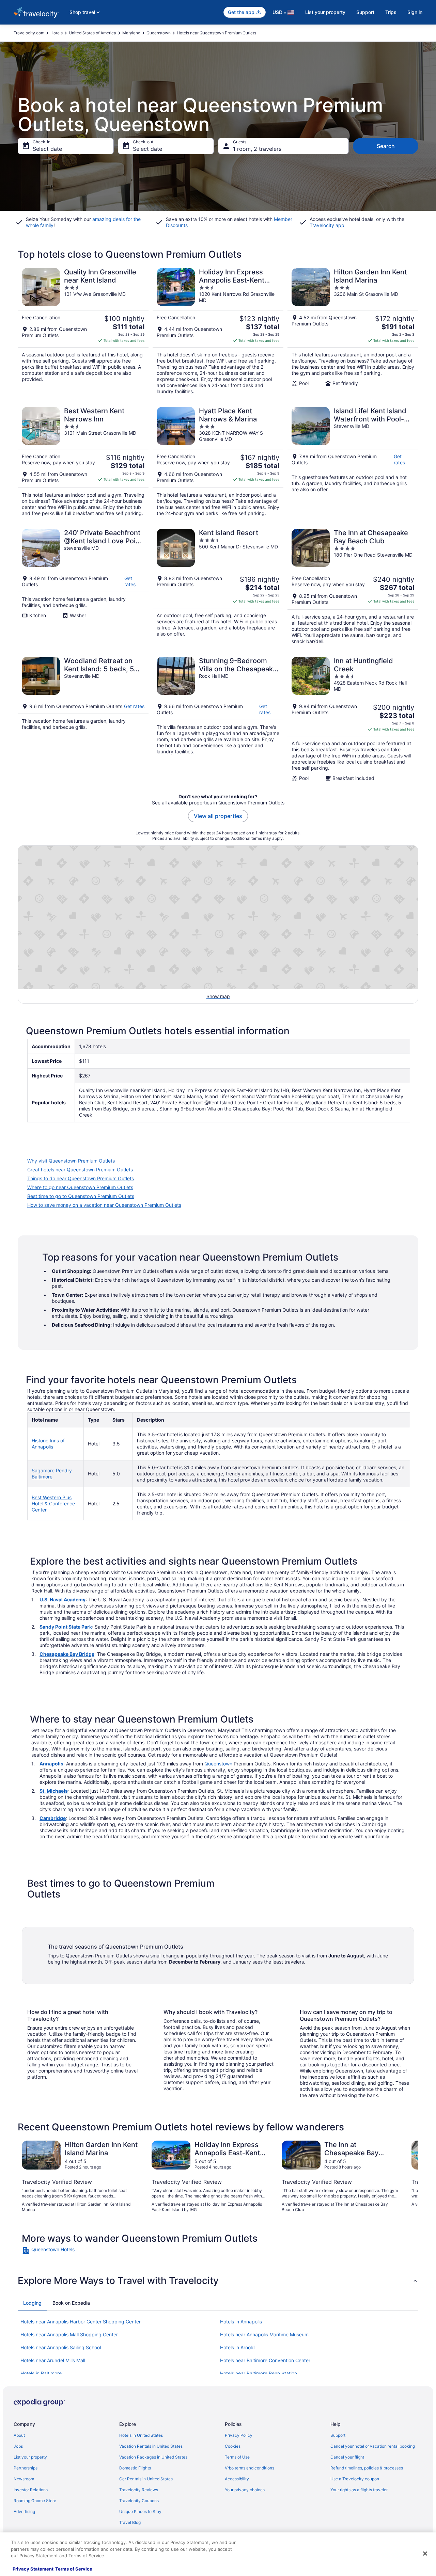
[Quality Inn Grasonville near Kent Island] (83, 331)
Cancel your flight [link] (347, 2457)
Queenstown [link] (159, 33)
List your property (325, 12)
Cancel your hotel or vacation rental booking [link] (373, 2446)
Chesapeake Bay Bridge (67, 1654)
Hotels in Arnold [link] (237, 2347)
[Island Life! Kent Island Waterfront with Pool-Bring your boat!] (353, 462)
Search (386, 146)
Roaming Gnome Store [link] (35, 2501)
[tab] (32, 2303)
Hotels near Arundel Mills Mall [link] (53, 2360)
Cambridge (53, 1818)
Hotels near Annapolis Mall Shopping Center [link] (69, 2334)
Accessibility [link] (237, 2479)
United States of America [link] (92, 33)
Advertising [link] (24, 2511)
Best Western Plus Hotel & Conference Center (53, 1503)
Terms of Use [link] (237, 2457)
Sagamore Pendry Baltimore (52, 1474)
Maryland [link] (131, 33)
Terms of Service (74, 2569)
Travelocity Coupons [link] (139, 2501)
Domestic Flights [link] (135, 2468)
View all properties (218, 816)
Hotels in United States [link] (141, 2435)
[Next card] (410, 2177)
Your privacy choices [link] (245, 2490)
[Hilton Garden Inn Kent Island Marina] (353, 331)
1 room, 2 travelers (257, 149)
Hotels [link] (57, 33)
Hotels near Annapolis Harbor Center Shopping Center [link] (81, 2322)
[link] (70, 2251)
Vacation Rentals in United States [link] (151, 2446)
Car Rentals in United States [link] (146, 2479)
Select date (47, 149)
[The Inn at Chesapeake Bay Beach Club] (353, 587)
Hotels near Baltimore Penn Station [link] (259, 2373)
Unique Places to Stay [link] (140, 2511)
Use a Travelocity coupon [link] (355, 2479)
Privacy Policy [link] (239, 2435)
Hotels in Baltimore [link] (41, 2373)
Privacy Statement (33, 2569)
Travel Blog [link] (130, 2522)
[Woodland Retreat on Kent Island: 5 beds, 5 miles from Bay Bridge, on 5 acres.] (83, 719)
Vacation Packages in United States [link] (153, 2457)
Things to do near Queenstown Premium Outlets (81, 1178)
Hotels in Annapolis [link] (241, 2322)
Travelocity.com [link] (29, 33)
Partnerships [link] (26, 2468)
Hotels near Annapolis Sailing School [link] (61, 2347)
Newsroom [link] (24, 2479)
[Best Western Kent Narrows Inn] (83, 462)
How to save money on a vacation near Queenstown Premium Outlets (104, 1205)
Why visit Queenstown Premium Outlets (71, 1161)
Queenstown (218, 1764)
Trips (391, 12)
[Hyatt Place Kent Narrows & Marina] (218, 462)
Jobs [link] (18, 2446)
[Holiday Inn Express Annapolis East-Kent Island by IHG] (218, 331)
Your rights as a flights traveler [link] (359, 2490)
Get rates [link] (399, 459)
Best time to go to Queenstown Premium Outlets (81, 1196)
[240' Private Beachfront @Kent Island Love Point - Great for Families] (83, 587)
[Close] (425, 2554)
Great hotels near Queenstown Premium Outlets (80, 1170)
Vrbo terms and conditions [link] (250, 2468)
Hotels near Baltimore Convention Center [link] (265, 2360)
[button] (218, 2281)
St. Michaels (54, 1791)
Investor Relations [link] (31, 2490)
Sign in (415, 12)
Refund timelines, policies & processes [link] (367, 2468)
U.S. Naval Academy (63, 1599)
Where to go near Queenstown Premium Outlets (80, 1187)
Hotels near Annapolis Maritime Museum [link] (264, 2334)
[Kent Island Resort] (218, 587)
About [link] (19, 2435)
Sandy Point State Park (66, 1627)
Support (365, 12)
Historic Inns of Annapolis (48, 1444)
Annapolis (51, 1764)
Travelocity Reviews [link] (139, 2490)
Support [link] (338, 2435)
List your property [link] (30, 2457)
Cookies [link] (233, 2446)
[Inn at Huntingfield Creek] (353, 719)
